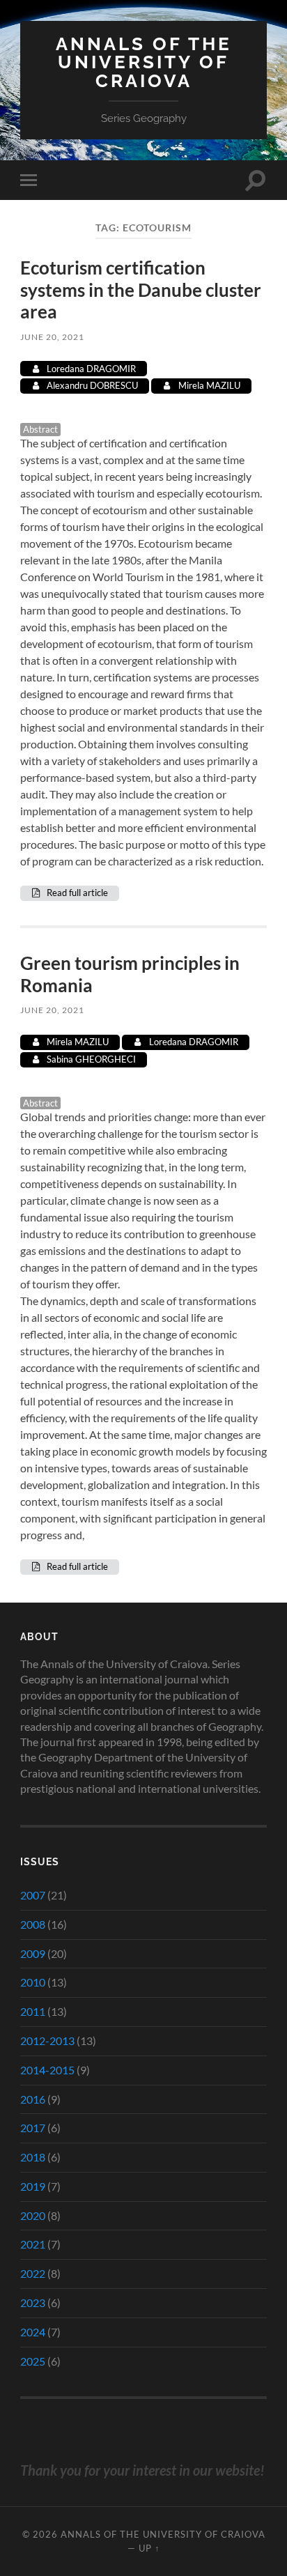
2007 (33, 1895)
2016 (33, 2099)
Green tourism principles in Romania (130, 974)
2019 (33, 2186)
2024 (33, 2332)
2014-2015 (47, 2070)
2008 (33, 1924)
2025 (33, 2361)
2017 (33, 2128)
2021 (33, 2244)
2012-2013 (47, 2041)
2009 (33, 1953)
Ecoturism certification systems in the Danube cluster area (141, 290)
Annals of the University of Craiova (144, 62)
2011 (33, 2011)
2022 (33, 2273)
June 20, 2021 (52, 337)
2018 (33, 2157)
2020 (33, 2215)
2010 (33, 1982)
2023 (33, 2303)
